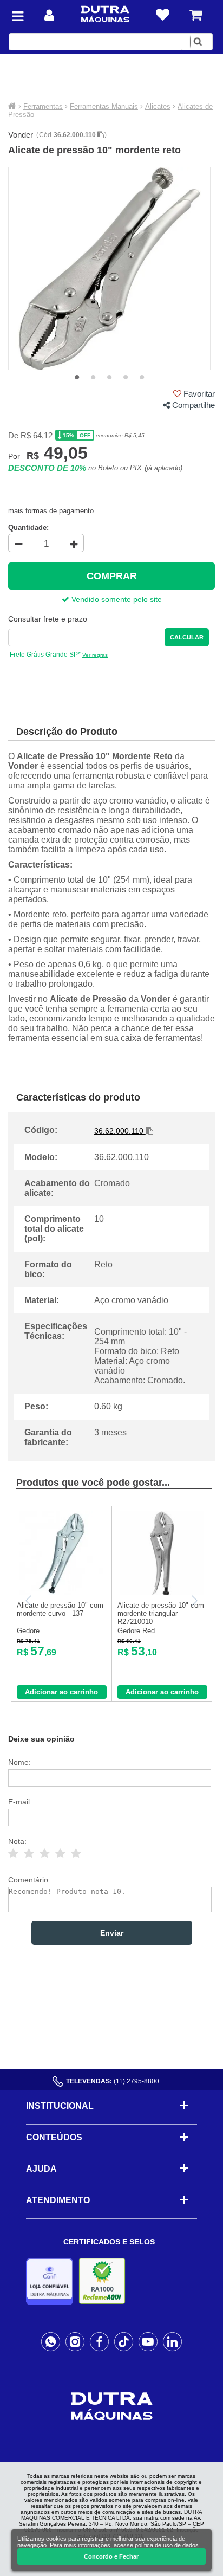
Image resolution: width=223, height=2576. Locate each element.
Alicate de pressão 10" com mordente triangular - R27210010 (161, 1613)
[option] (110, 268)
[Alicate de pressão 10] (61, 1593)
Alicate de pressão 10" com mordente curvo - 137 (60, 1609)
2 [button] (93, 378)
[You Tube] (148, 2341)
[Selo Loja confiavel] (52, 2281)
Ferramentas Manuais (104, 106)
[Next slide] (194, 1601)
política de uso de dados (167, 2545)
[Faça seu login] (49, 15)
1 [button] (77, 378)
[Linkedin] (172, 2341)
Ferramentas (43, 106)
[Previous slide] (29, 1601)
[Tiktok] (124, 2341)
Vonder (21, 135)
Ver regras (95, 655)
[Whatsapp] (51, 2341)
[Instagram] (75, 2341)
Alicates (158, 106)
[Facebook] (99, 2341)
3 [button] (109, 378)
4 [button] (126, 378)
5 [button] (142, 378)
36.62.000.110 (76, 135)
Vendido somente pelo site (116, 599)
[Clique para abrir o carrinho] (196, 15)
